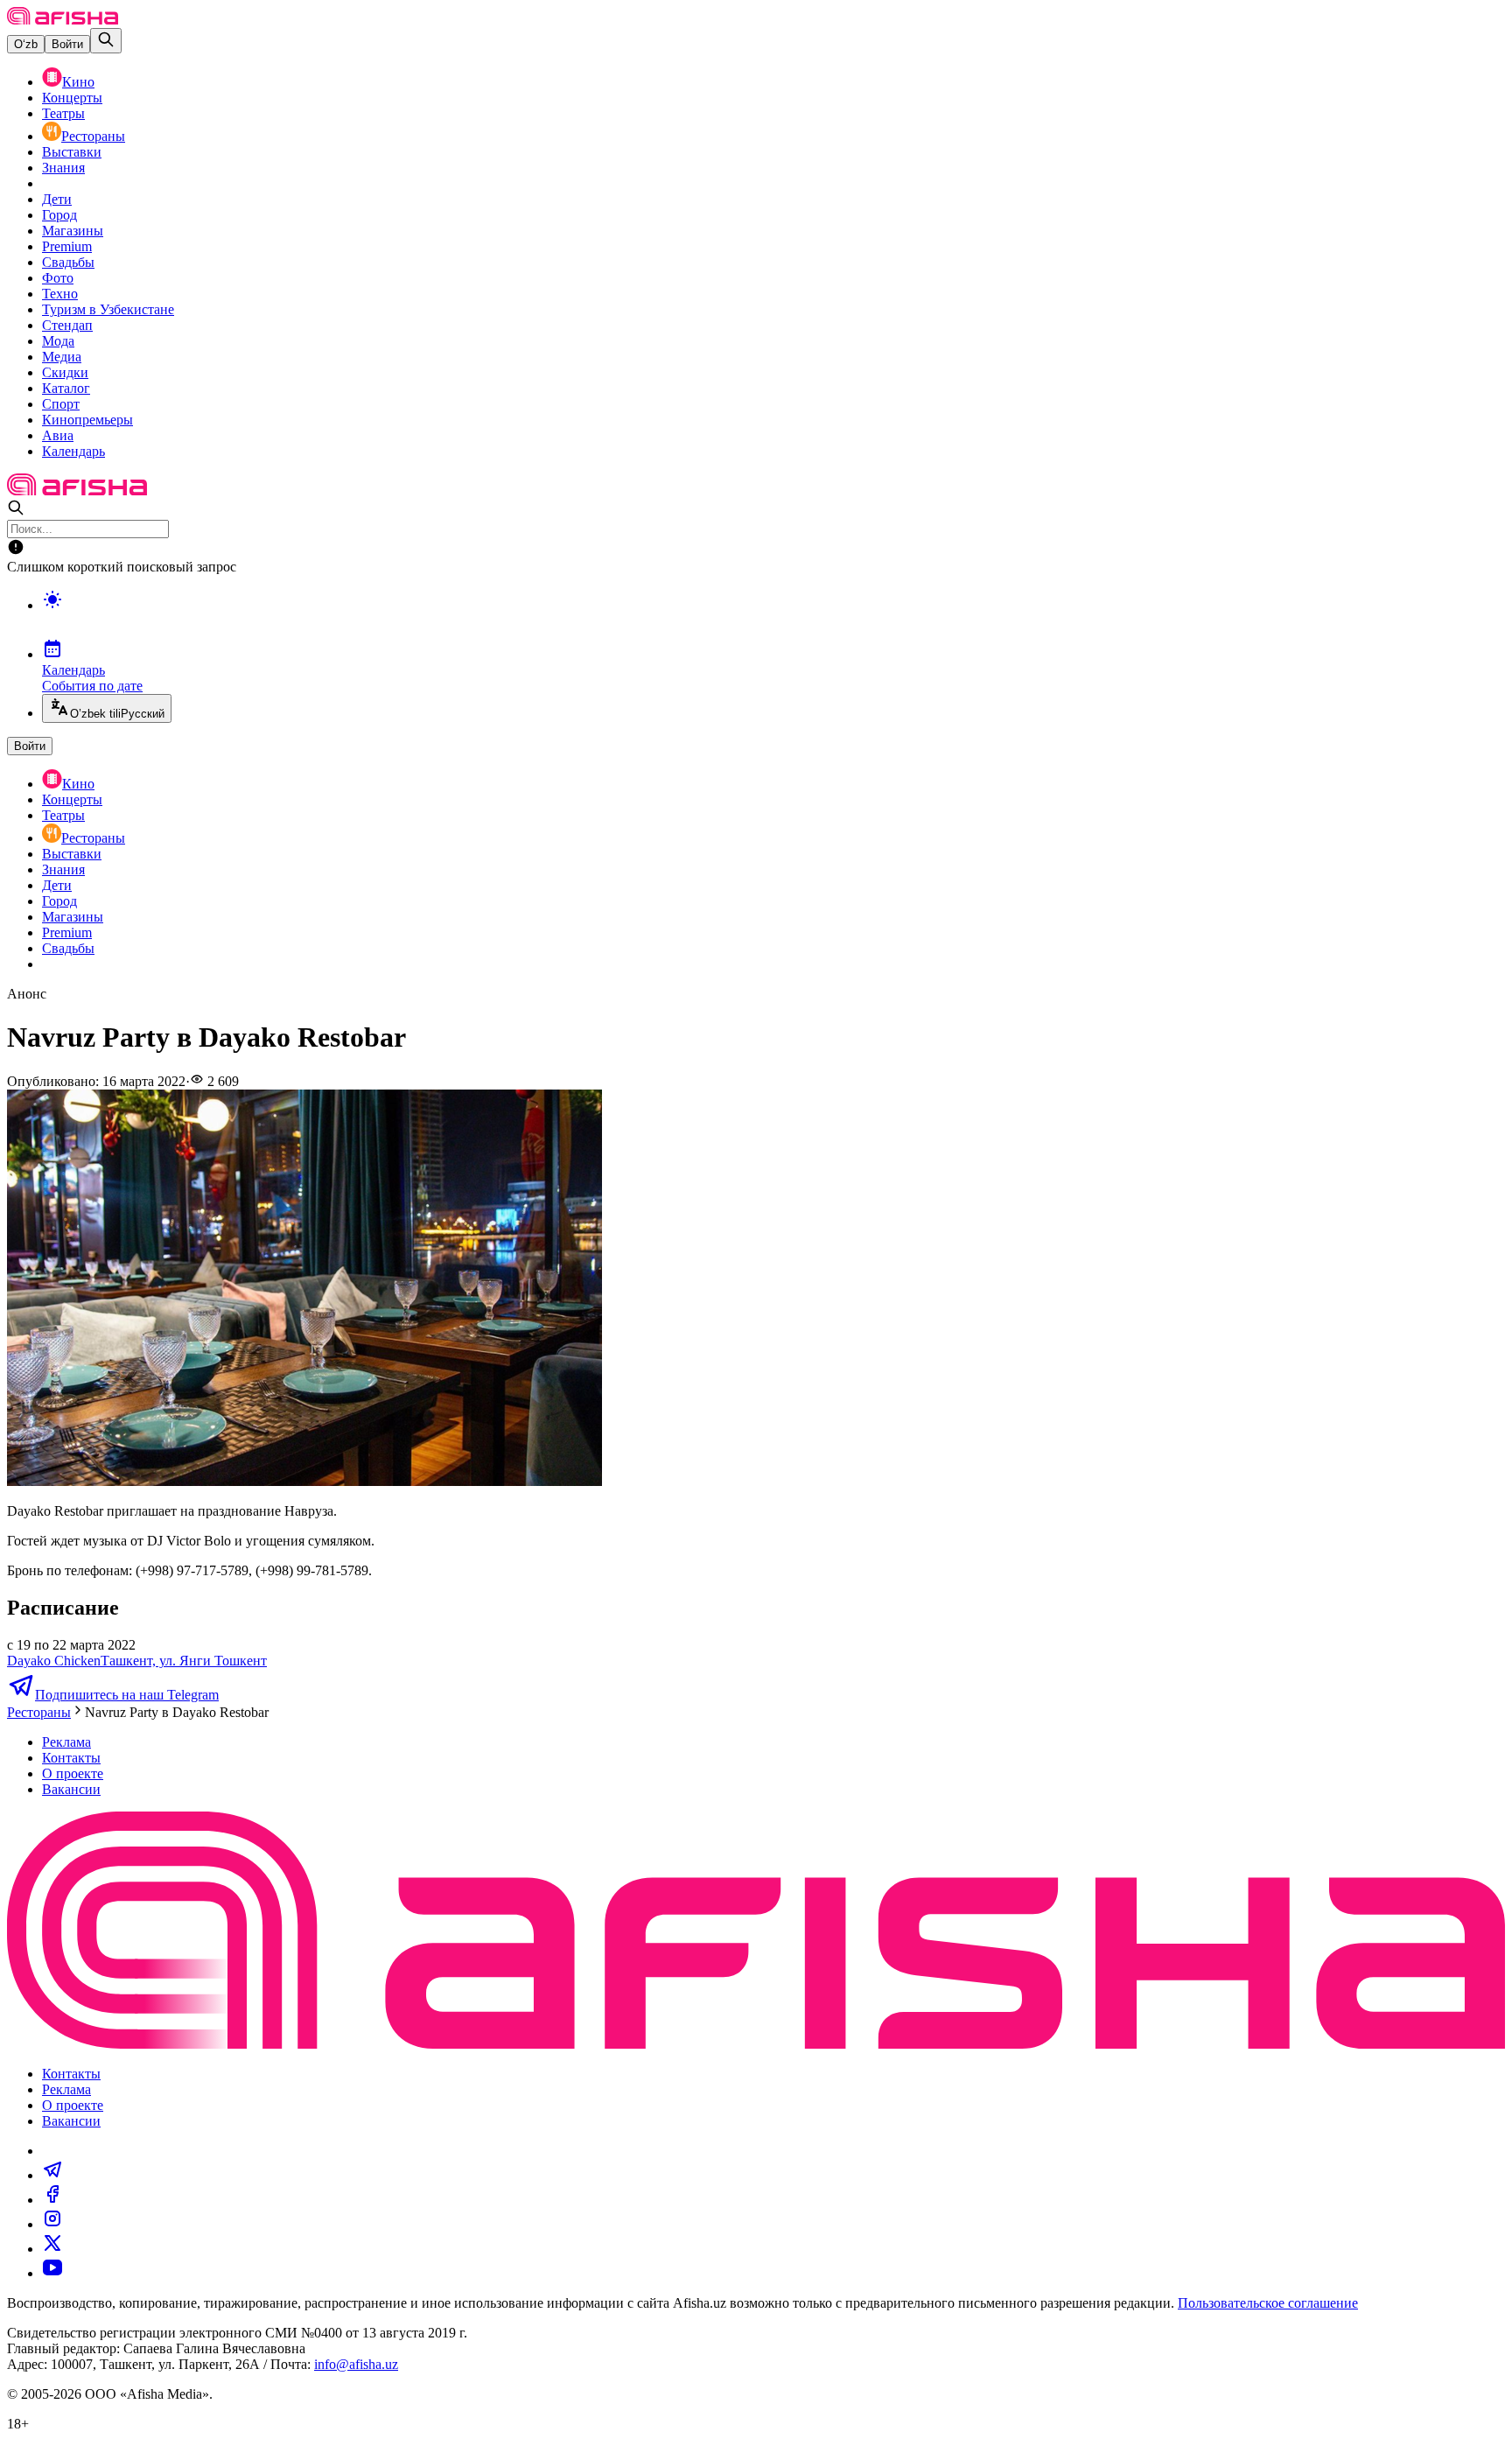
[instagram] (52, 2224)
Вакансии (71, 1789)
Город (59, 215)
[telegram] (52, 2175)
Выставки (72, 152)
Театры (63, 113)
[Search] (106, 41)
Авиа (58, 435)
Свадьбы (68, 262)
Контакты (71, 1758)
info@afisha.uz (356, 2364)
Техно (60, 294)
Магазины (73, 231)
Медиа (62, 357)
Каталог (66, 388)
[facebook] (52, 2200)
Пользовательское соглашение (1268, 2303)
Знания (63, 168)
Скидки (65, 372)
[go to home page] (63, 20)
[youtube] (52, 2273)
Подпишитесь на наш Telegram (127, 1695)
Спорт (61, 404)
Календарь (73, 451)
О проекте (73, 1773)
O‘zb (26, 44)
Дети (57, 199)
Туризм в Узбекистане (108, 309)
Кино (78, 82)
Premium (67, 246)
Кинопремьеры (87, 420)
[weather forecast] (773, 618)
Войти (67, 44)
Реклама (66, 1742)
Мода (58, 341)
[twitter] (52, 2249)
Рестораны (93, 136)
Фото (58, 278)
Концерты (72, 98)
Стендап (67, 325)
